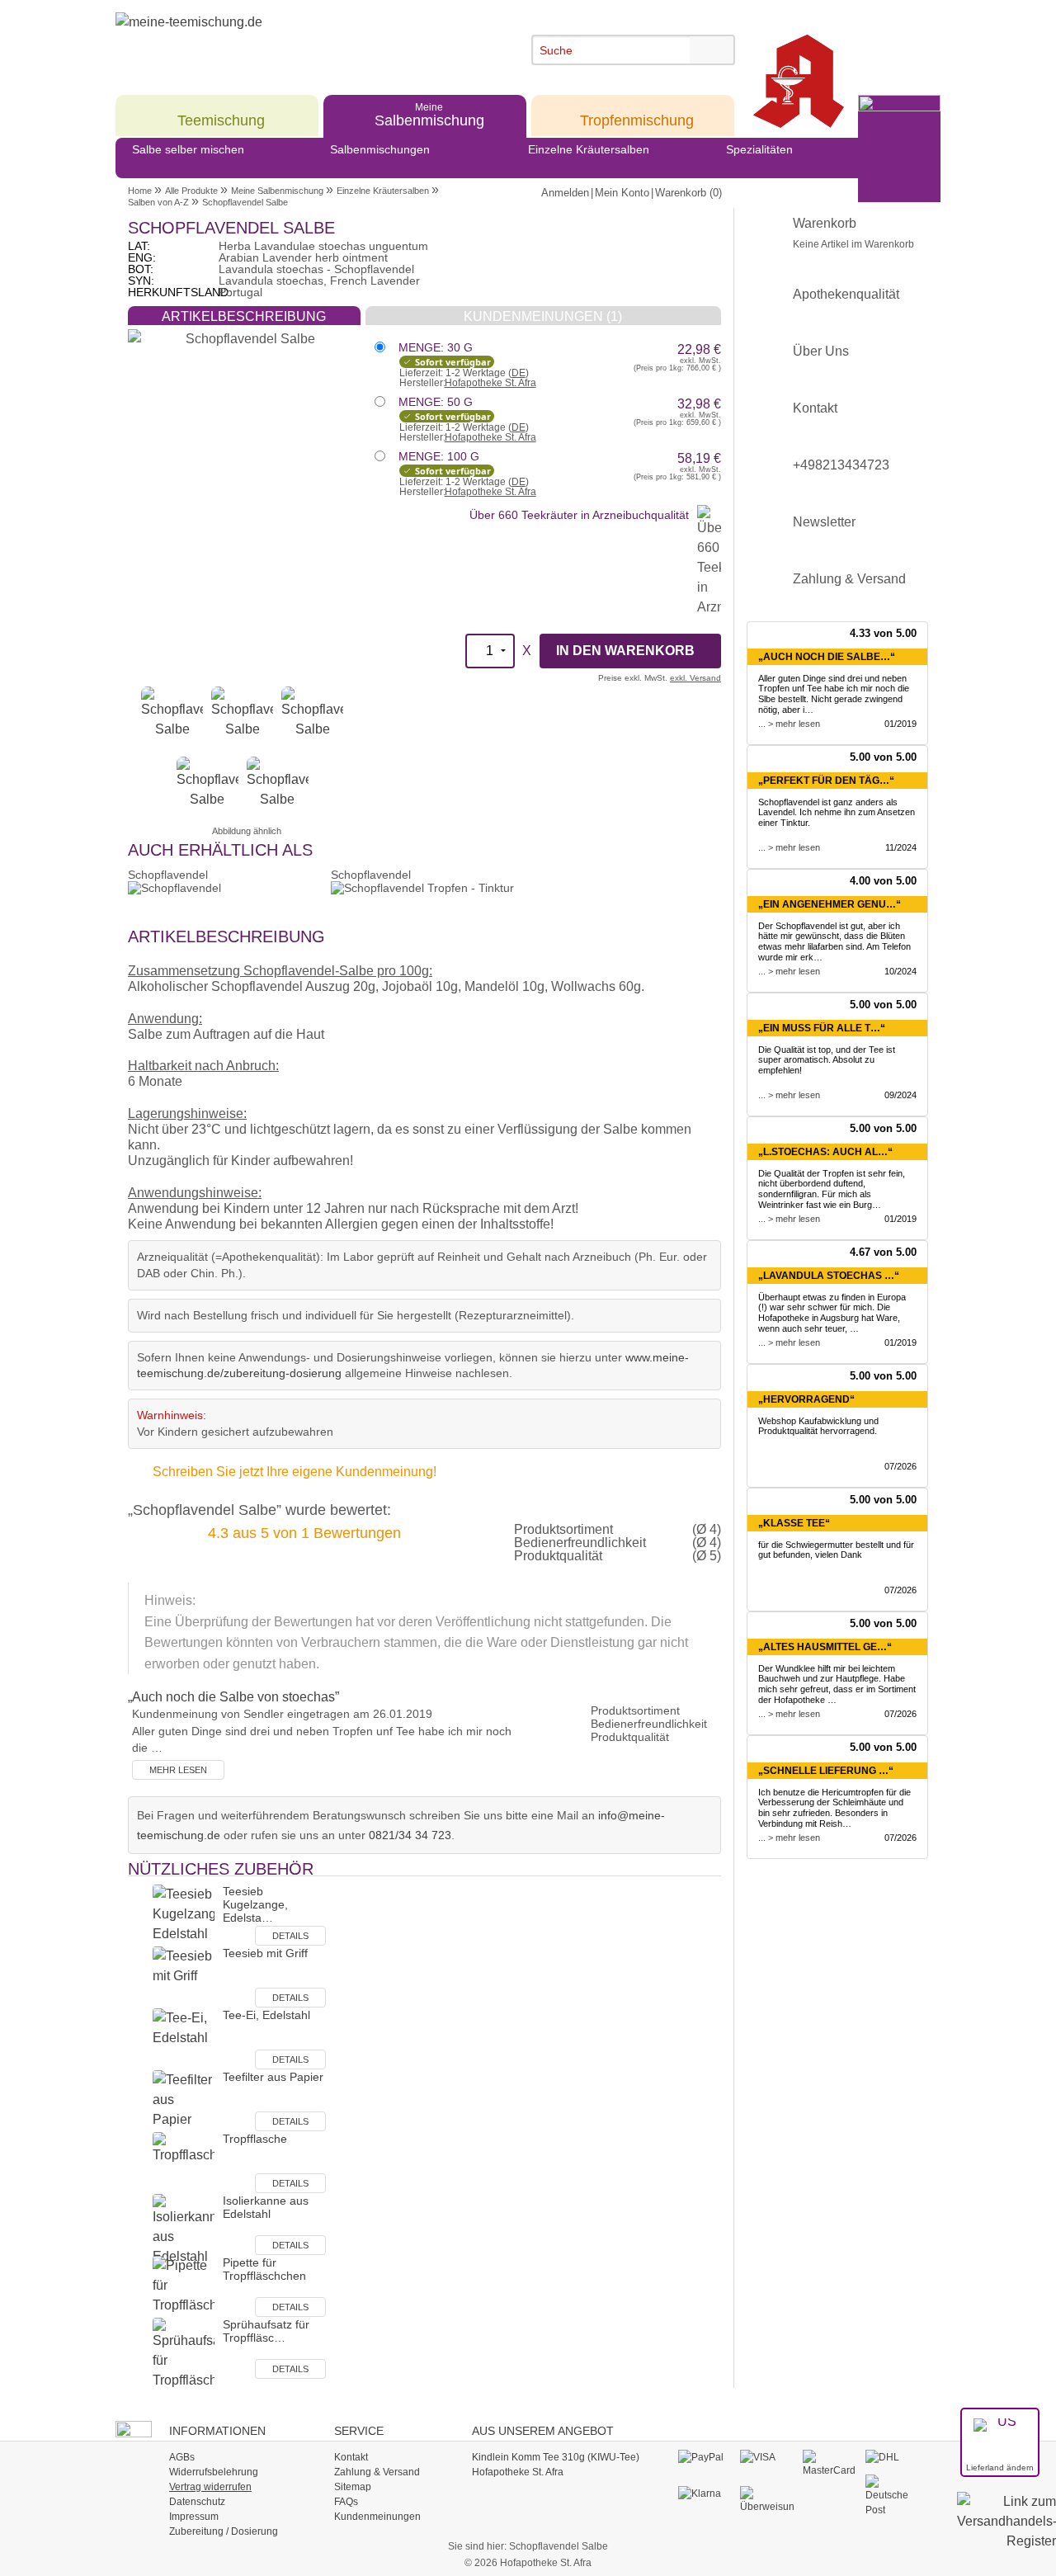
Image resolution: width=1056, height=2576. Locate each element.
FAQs (346, 2502)
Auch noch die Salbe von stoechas (233, 1697)
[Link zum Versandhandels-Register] (1006, 2533)
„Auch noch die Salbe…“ (827, 657)
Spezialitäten (759, 149)
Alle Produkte (191, 191)
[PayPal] (705, 2457)
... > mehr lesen (789, 724)
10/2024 (900, 971)
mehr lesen (178, 1770)
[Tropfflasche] (184, 2161)
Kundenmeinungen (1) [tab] (543, 316)
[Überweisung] (767, 2499)
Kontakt (815, 408)
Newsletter (824, 522)
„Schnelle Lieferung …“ (826, 1771)
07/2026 (900, 1466)
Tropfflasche (255, 2139)
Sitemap (353, 2487)
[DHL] (892, 2457)
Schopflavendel (168, 875)
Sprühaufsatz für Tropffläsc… (266, 2331)
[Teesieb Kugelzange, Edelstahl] (184, 1914)
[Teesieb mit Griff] (184, 1976)
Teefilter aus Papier (273, 2077)
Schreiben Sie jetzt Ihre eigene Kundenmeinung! (295, 1472)
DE (519, 373)
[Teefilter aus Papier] (184, 2099)
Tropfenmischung (637, 114)
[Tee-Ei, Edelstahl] (184, 2038)
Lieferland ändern (1000, 2467)
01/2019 (900, 724)
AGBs (182, 2457)
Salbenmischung (429, 114)
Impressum (194, 2517)
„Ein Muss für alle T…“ (822, 1028)
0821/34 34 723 (410, 1835)
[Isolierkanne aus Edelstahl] (184, 2229)
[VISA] (767, 2457)
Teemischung (221, 114)
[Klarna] (705, 2493)
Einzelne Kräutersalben (589, 149)
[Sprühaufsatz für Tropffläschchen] (184, 2353)
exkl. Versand (695, 678)
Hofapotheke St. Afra (490, 383)
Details (290, 1936)
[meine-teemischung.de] (266, 40)
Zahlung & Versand (849, 579)
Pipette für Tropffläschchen (264, 2269)
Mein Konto (622, 193)
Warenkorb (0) (688, 193)
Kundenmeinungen (377, 2517)
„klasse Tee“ (794, 1523)
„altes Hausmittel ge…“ (825, 1647)
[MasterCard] (830, 2463)
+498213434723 (841, 465)
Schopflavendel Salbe (245, 202)
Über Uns (821, 351)
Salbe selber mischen (188, 149)
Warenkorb (853, 233)
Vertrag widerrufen (210, 2487)
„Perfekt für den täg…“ (826, 781)
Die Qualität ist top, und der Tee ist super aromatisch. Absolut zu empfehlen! (827, 1060)
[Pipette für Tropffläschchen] (184, 2285)
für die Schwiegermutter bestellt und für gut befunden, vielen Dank (836, 1550)
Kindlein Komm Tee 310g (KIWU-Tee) (556, 2457)
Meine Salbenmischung (277, 191)
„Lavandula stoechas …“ (829, 1276)
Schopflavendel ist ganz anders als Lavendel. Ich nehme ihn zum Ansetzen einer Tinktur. (837, 813)
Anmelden (565, 193)
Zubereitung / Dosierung (224, 2531)
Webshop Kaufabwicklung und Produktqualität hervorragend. (818, 1426)
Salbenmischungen (380, 149)
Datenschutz (197, 2502)
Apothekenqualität (846, 294)
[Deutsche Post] (892, 2495)
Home (140, 191)
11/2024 (901, 847)
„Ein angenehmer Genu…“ (830, 904)
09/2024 (900, 1095)
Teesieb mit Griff (265, 1953)
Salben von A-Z (158, 202)
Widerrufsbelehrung (214, 2472)
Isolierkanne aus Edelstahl (266, 2207)
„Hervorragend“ (806, 1399)
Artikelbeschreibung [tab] (244, 316)
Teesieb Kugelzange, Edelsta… (255, 1904)
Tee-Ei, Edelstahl (266, 2015)
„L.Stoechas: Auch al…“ (825, 1152)
